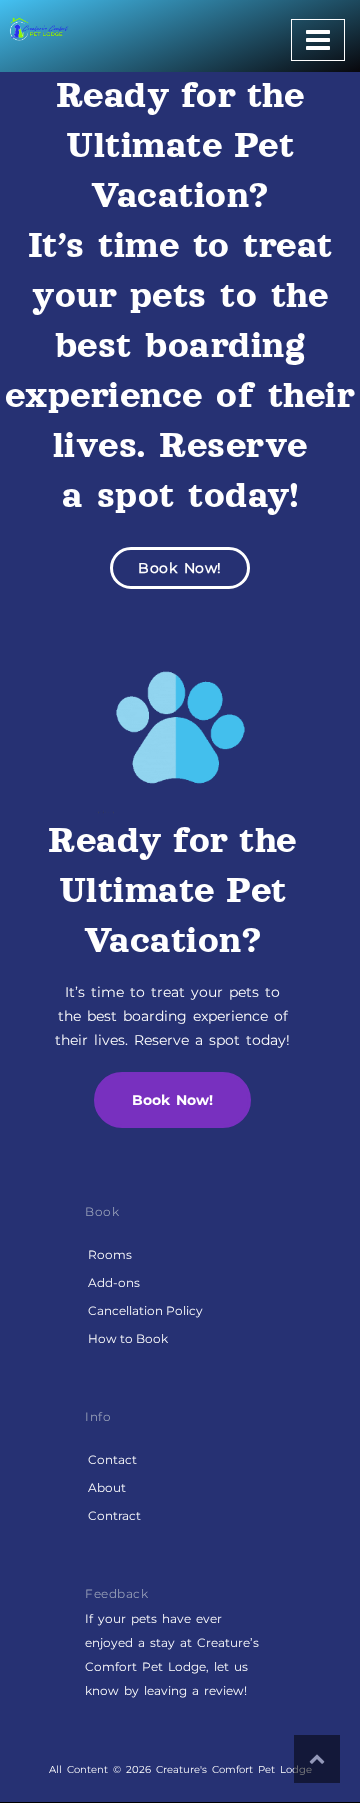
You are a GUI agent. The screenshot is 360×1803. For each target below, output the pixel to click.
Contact (112, 1459)
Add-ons (114, 1282)
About (107, 1487)
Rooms (110, 1254)
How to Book (128, 1338)
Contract (114, 1515)
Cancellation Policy (145, 1310)
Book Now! (180, 568)
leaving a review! (195, 1690)
